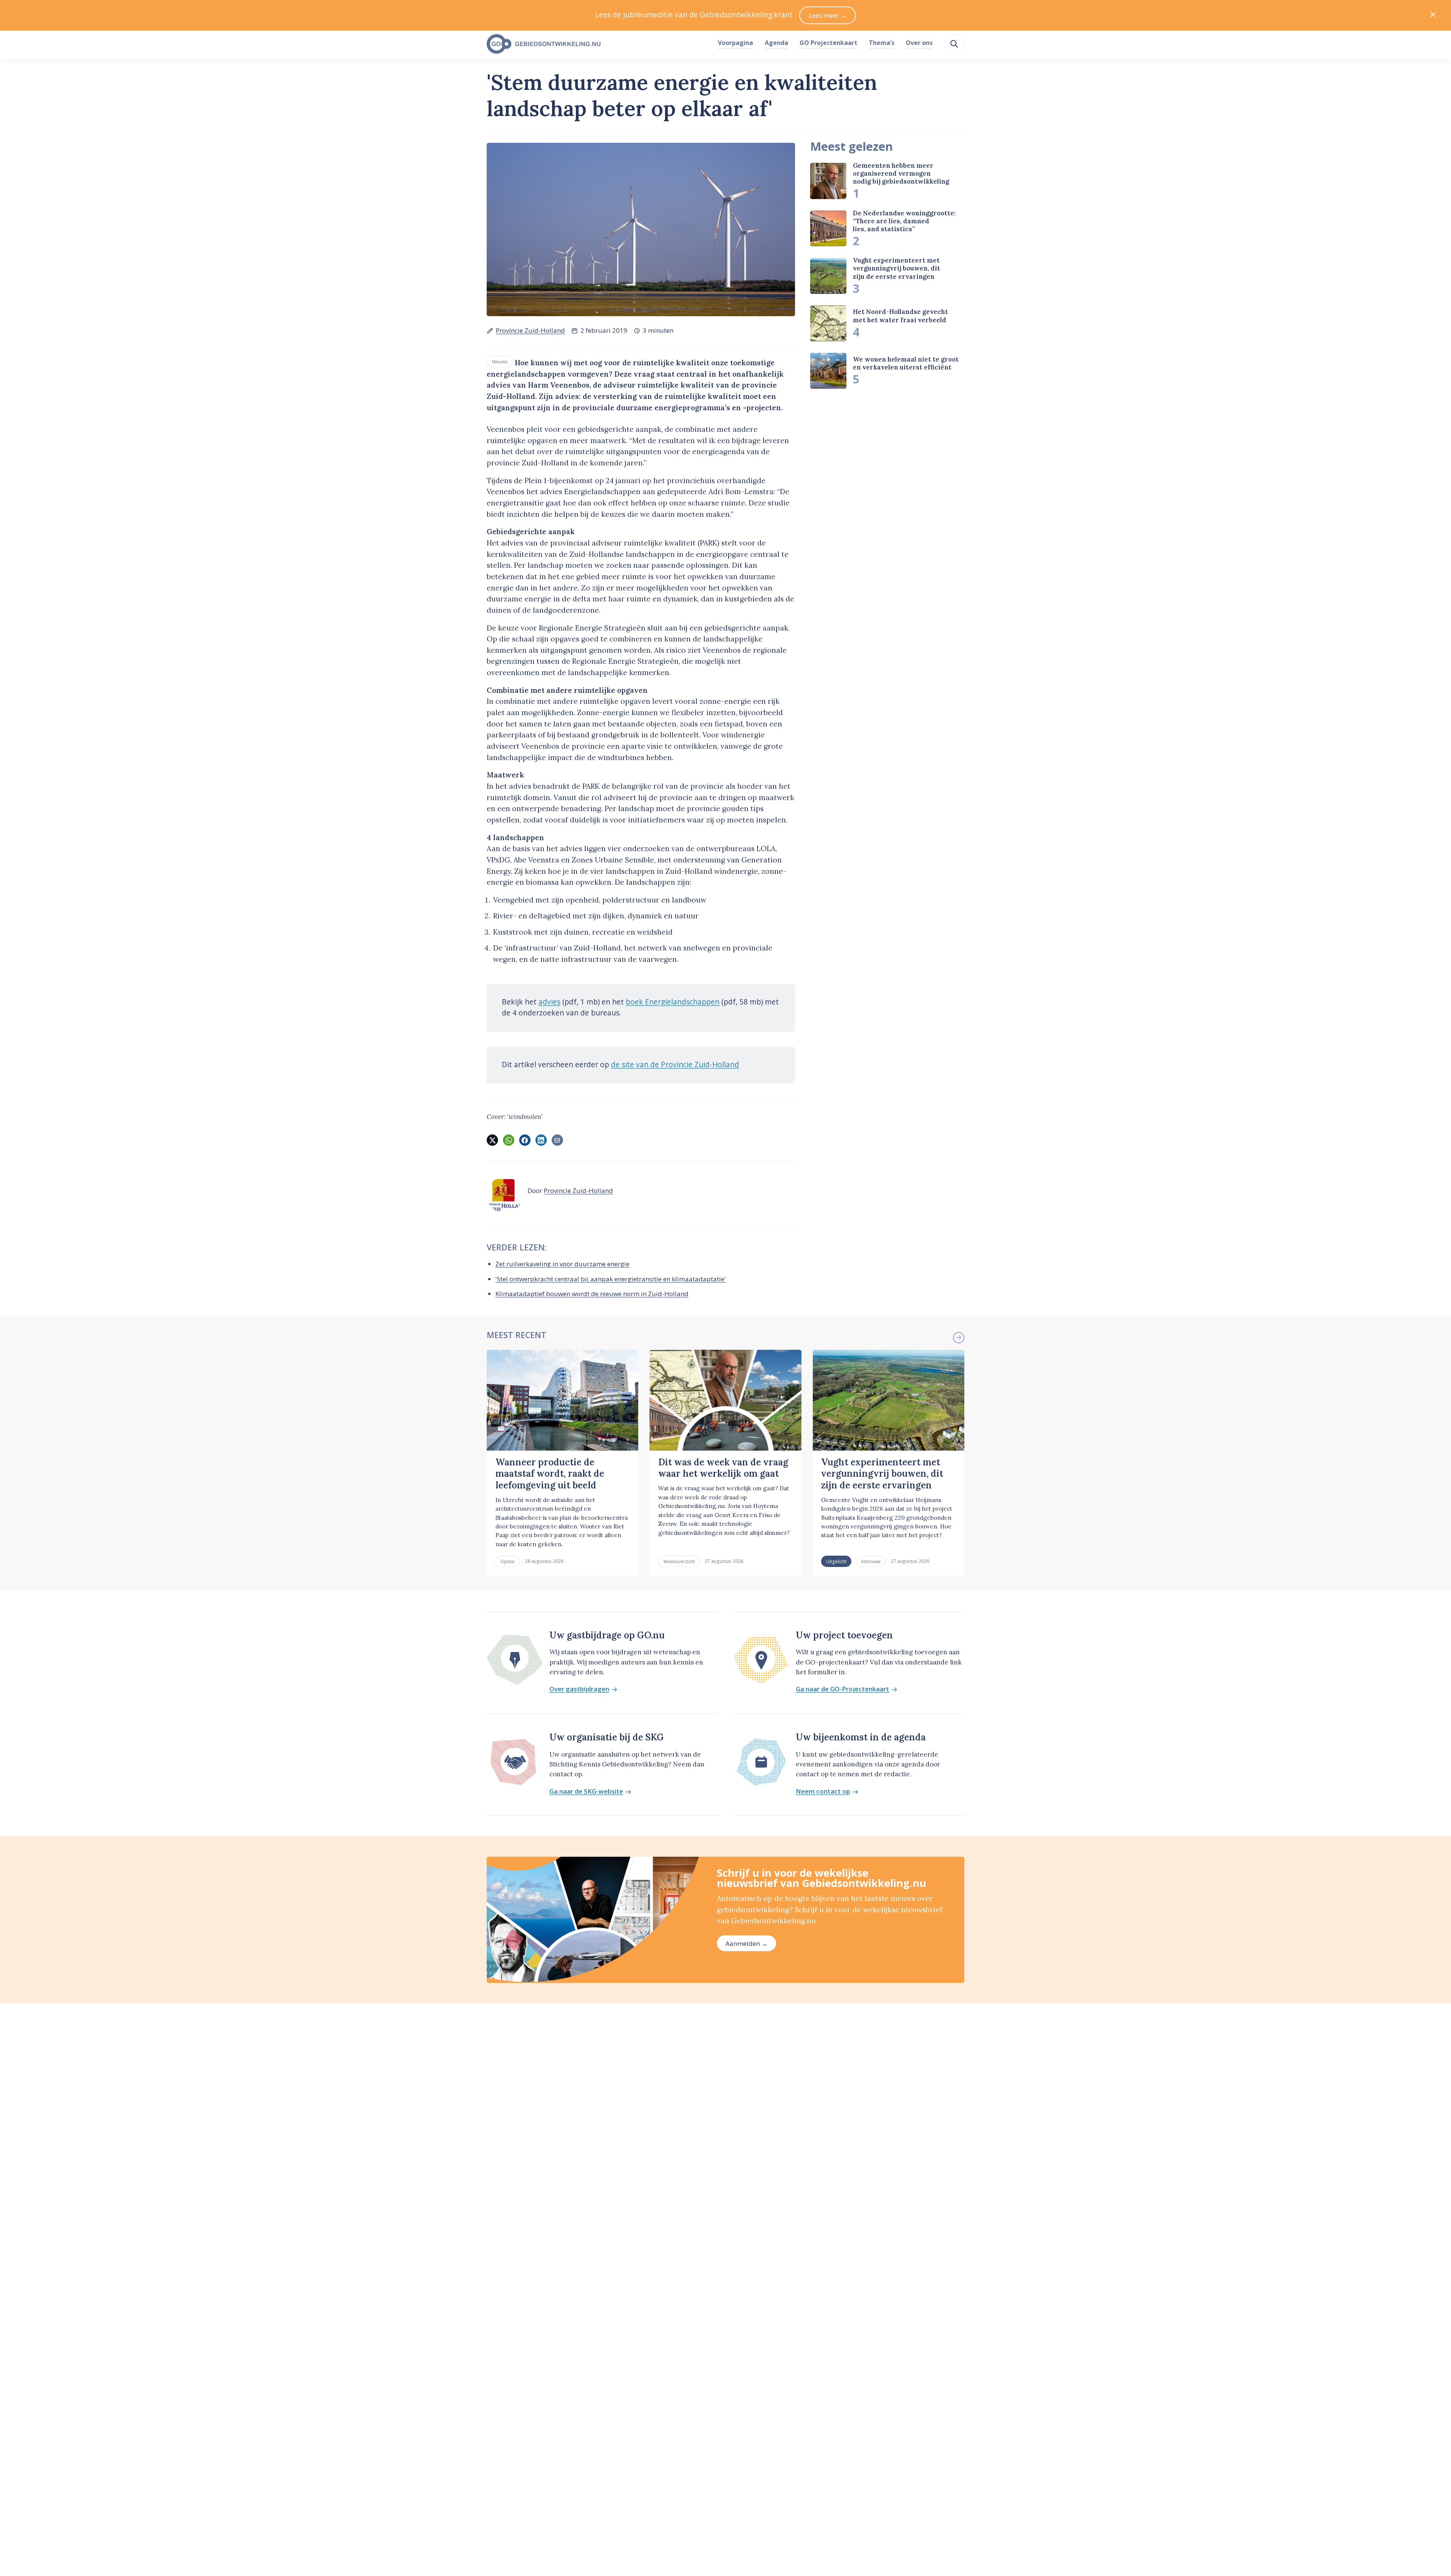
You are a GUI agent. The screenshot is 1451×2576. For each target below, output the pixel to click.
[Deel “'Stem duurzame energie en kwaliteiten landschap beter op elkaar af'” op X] (492, 1140)
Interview (871, 1561)
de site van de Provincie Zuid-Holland (675, 1065)
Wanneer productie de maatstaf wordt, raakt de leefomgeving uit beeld (550, 1474)
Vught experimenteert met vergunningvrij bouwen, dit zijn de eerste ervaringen (896, 269)
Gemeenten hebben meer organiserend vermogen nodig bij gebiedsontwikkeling (901, 174)
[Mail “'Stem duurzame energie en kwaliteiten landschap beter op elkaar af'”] (557, 1140)
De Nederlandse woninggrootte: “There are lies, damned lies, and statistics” (904, 221)
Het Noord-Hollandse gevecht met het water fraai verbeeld (900, 316)
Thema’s (882, 43)
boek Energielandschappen (673, 1002)
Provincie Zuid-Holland (530, 330)
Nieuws (500, 362)
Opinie (507, 1561)
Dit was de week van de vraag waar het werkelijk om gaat (723, 1468)
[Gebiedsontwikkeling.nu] (598, 44)
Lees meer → (828, 15)
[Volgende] (959, 1338)
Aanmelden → (747, 1943)
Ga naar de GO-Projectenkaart (842, 1689)
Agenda (777, 43)
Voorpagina (736, 43)
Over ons (919, 43)
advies (549, 1002)
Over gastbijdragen (579, 1689)
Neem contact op (823, 1792)
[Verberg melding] (1433, 15)
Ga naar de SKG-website (586, 1792)
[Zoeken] (954, 44)
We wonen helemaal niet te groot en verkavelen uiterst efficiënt (906, 364)
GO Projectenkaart (828, 43)
